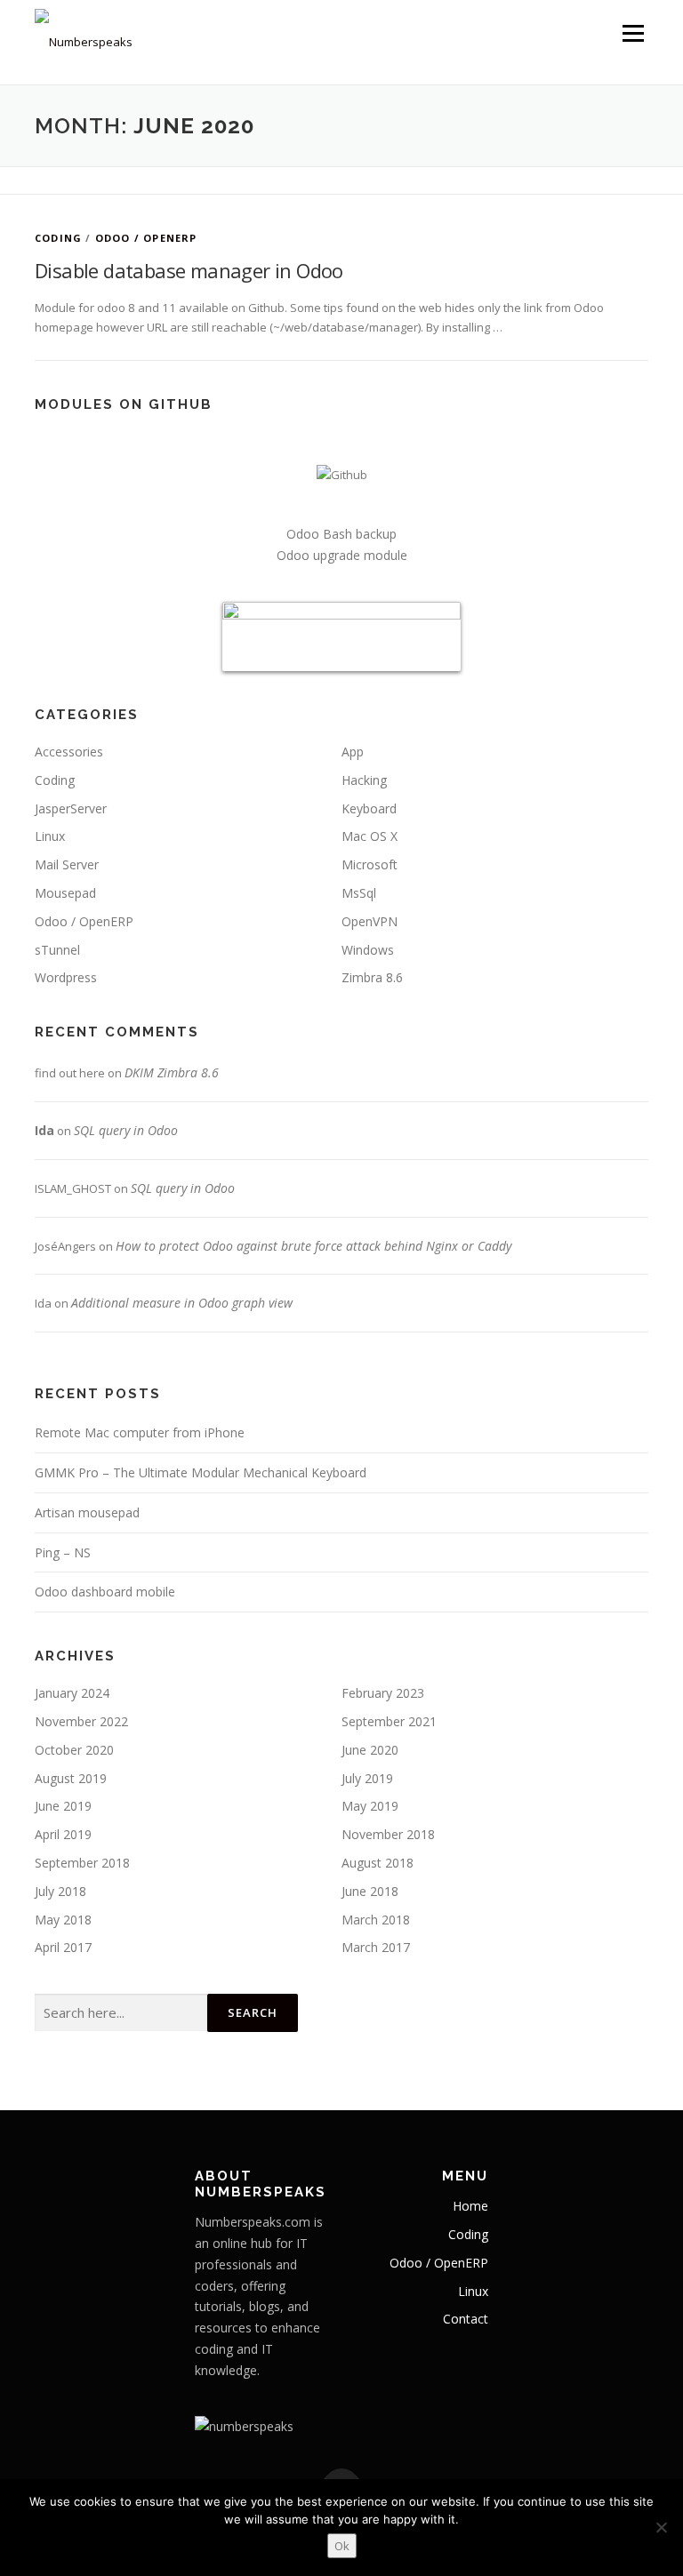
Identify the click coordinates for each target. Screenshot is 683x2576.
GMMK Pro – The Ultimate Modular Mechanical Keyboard (201, 1472)
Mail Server (67, 864)
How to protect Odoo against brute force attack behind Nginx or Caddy (313, 1246)
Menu (633, 33)
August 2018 (378, 1863)
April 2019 (63, 1834)
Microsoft (370, 864)
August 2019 (71, 1778)
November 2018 (388, 1834)
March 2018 (376, 1920)
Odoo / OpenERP (146, 238)
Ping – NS (63, 1552)
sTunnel (57, 950)
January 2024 (72, 1693)
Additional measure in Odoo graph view (182, 1303)
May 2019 (370, 1806)
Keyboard (369, 808)
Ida (44, 1130)
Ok (342, 2546)
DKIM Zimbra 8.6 (172, 1072)
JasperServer (71, 808)
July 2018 (60, 1891)
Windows (368, 950)
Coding (58, 238)
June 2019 (63, 1806)
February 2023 (383, 1693)
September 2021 (389, 1721)
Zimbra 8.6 (372, 977)
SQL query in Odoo (126, 1130)
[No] (661, 2527)
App (353, 752)
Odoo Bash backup (341, 534)
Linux (50, 836)
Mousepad (65, 893)
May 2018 (63, 1920)
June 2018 (370, 1891)
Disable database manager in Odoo (189, 270)
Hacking (364, 780)
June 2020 (370, 1750)
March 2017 (376, 1947)
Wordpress (66, 977)
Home (470, 2206)
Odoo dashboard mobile (105, 1592)
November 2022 (81, 1721)
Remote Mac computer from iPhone (140, 1432)
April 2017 (63, 1947)
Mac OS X (370, 836)
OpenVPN (370, 921)
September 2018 (82, 1863)
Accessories (69, 752)
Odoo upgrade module (342, 555)
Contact (466, 2319)
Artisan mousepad (87, 1512)
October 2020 (74, 1750)
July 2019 (367, 1778)
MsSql (359, 893)
